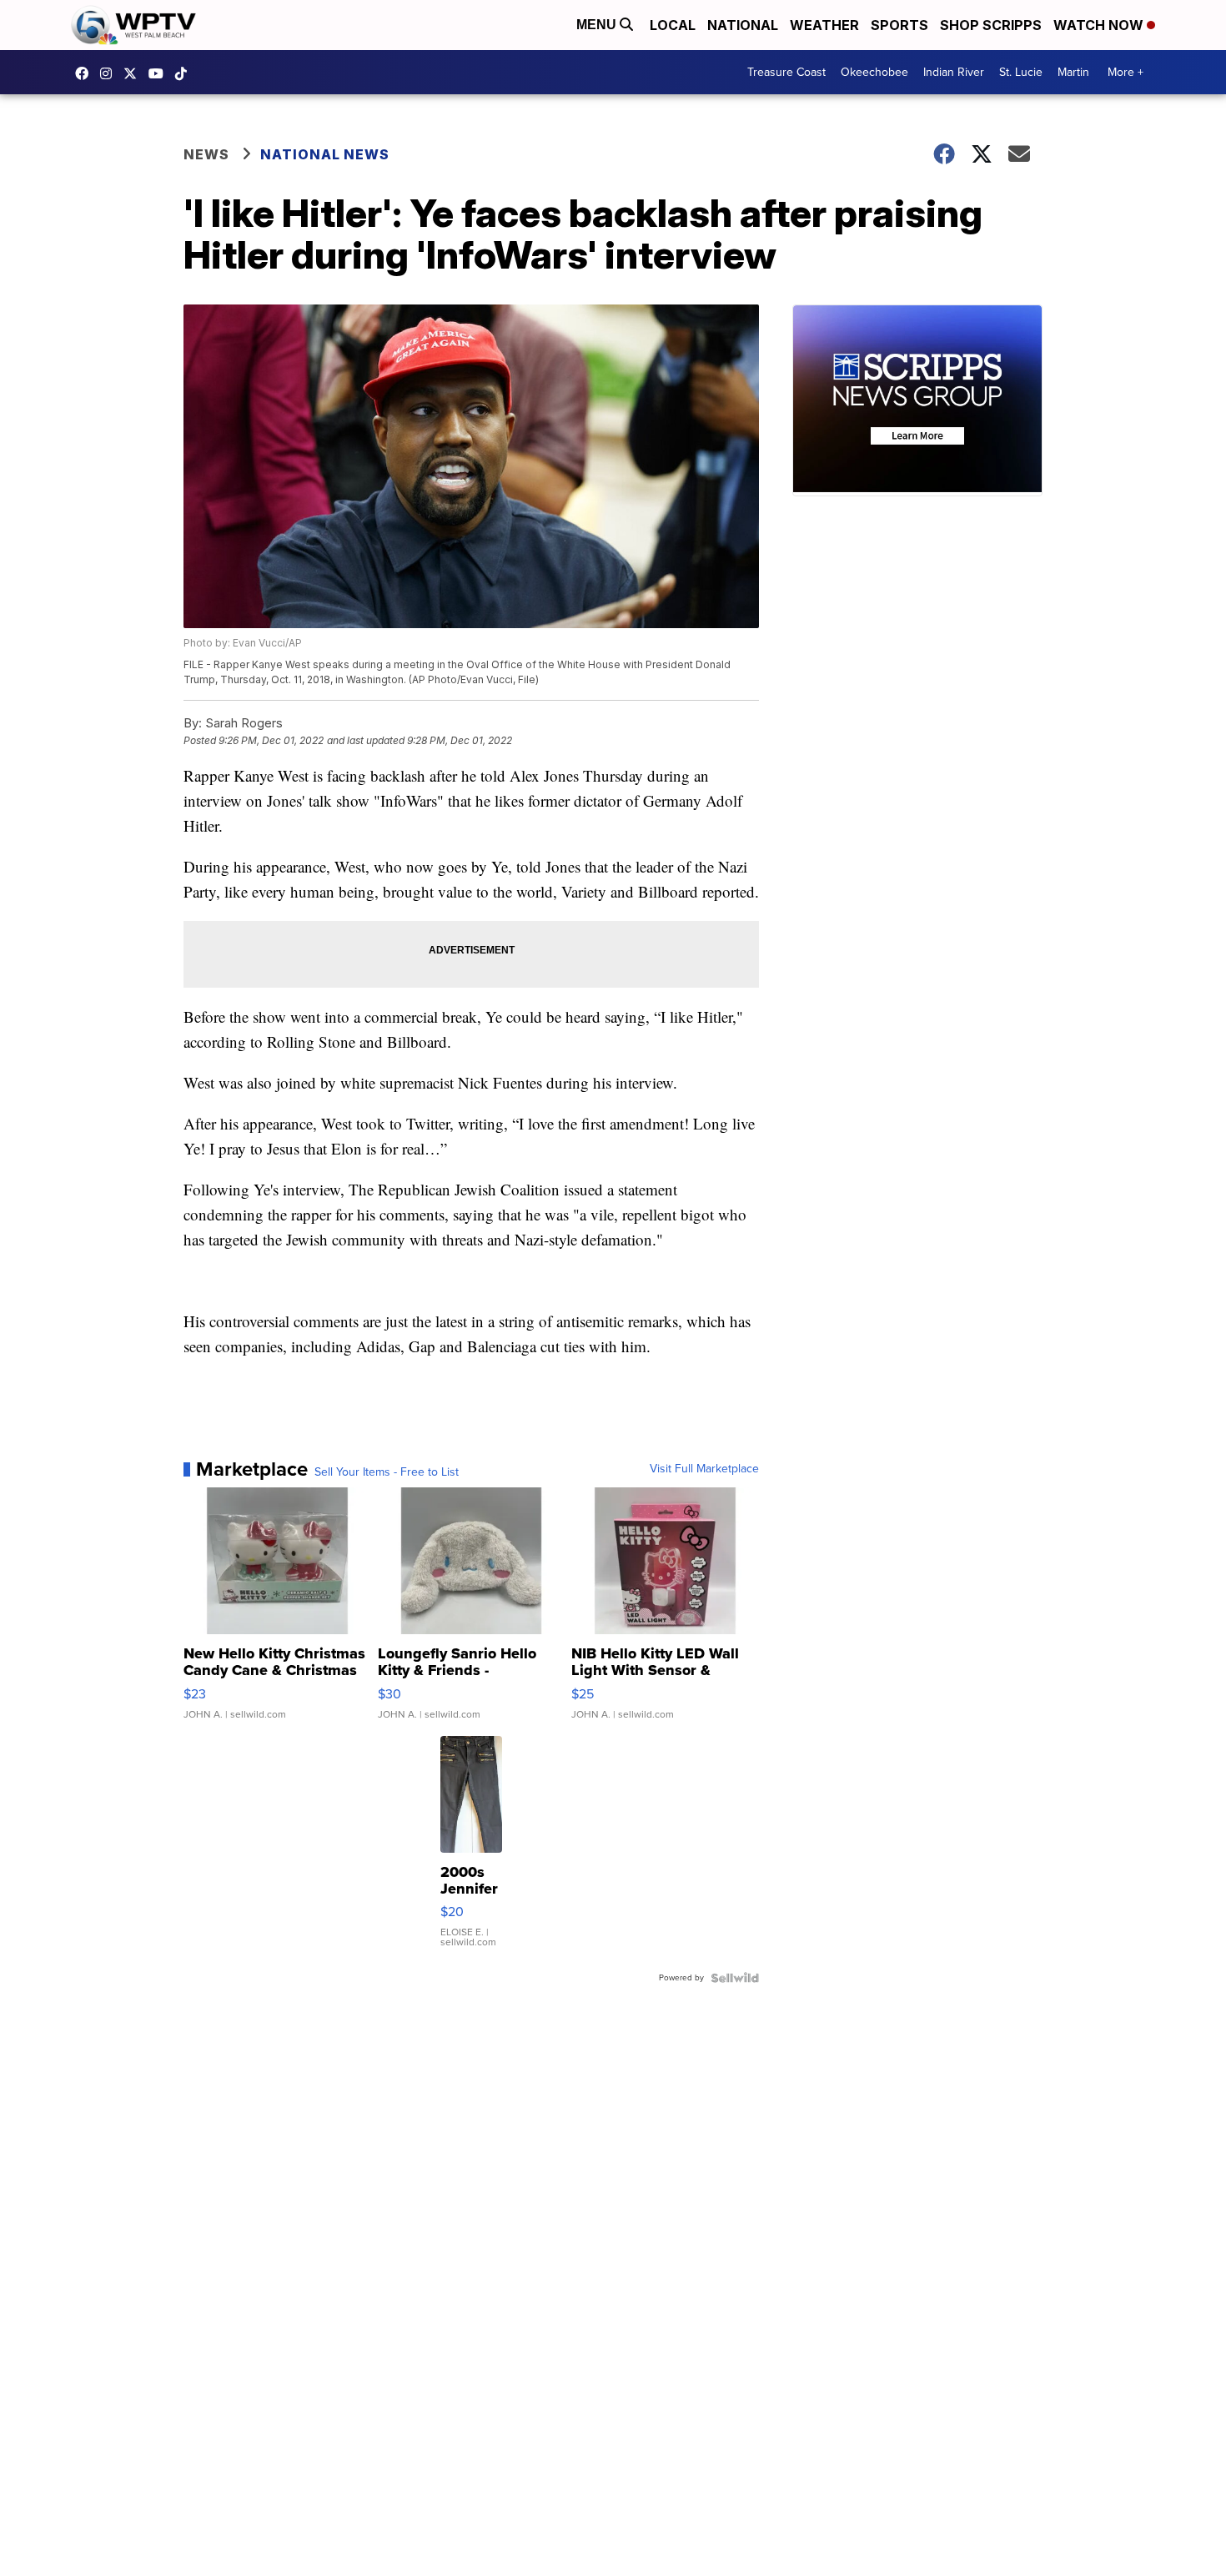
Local (673, 25)
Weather (824, 25)
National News (325, 154)
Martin (1073, 72)
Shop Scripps (991, 25)
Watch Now (1100, 25)
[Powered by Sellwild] (735, 1978)
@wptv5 (185, 73)
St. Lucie (1021, 72)
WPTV (134, 73)
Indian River (954, 72)
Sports (899, 25)
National (743, 25)
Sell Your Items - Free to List (387, 1472)
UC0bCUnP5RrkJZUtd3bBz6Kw (160, 73)
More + (1126, 72)
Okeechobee (874, 72)
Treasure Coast (786, 72)
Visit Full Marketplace (704, 1469)
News (206, 154)
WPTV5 (86, 73)
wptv (110, 73)
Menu (598, 25)
